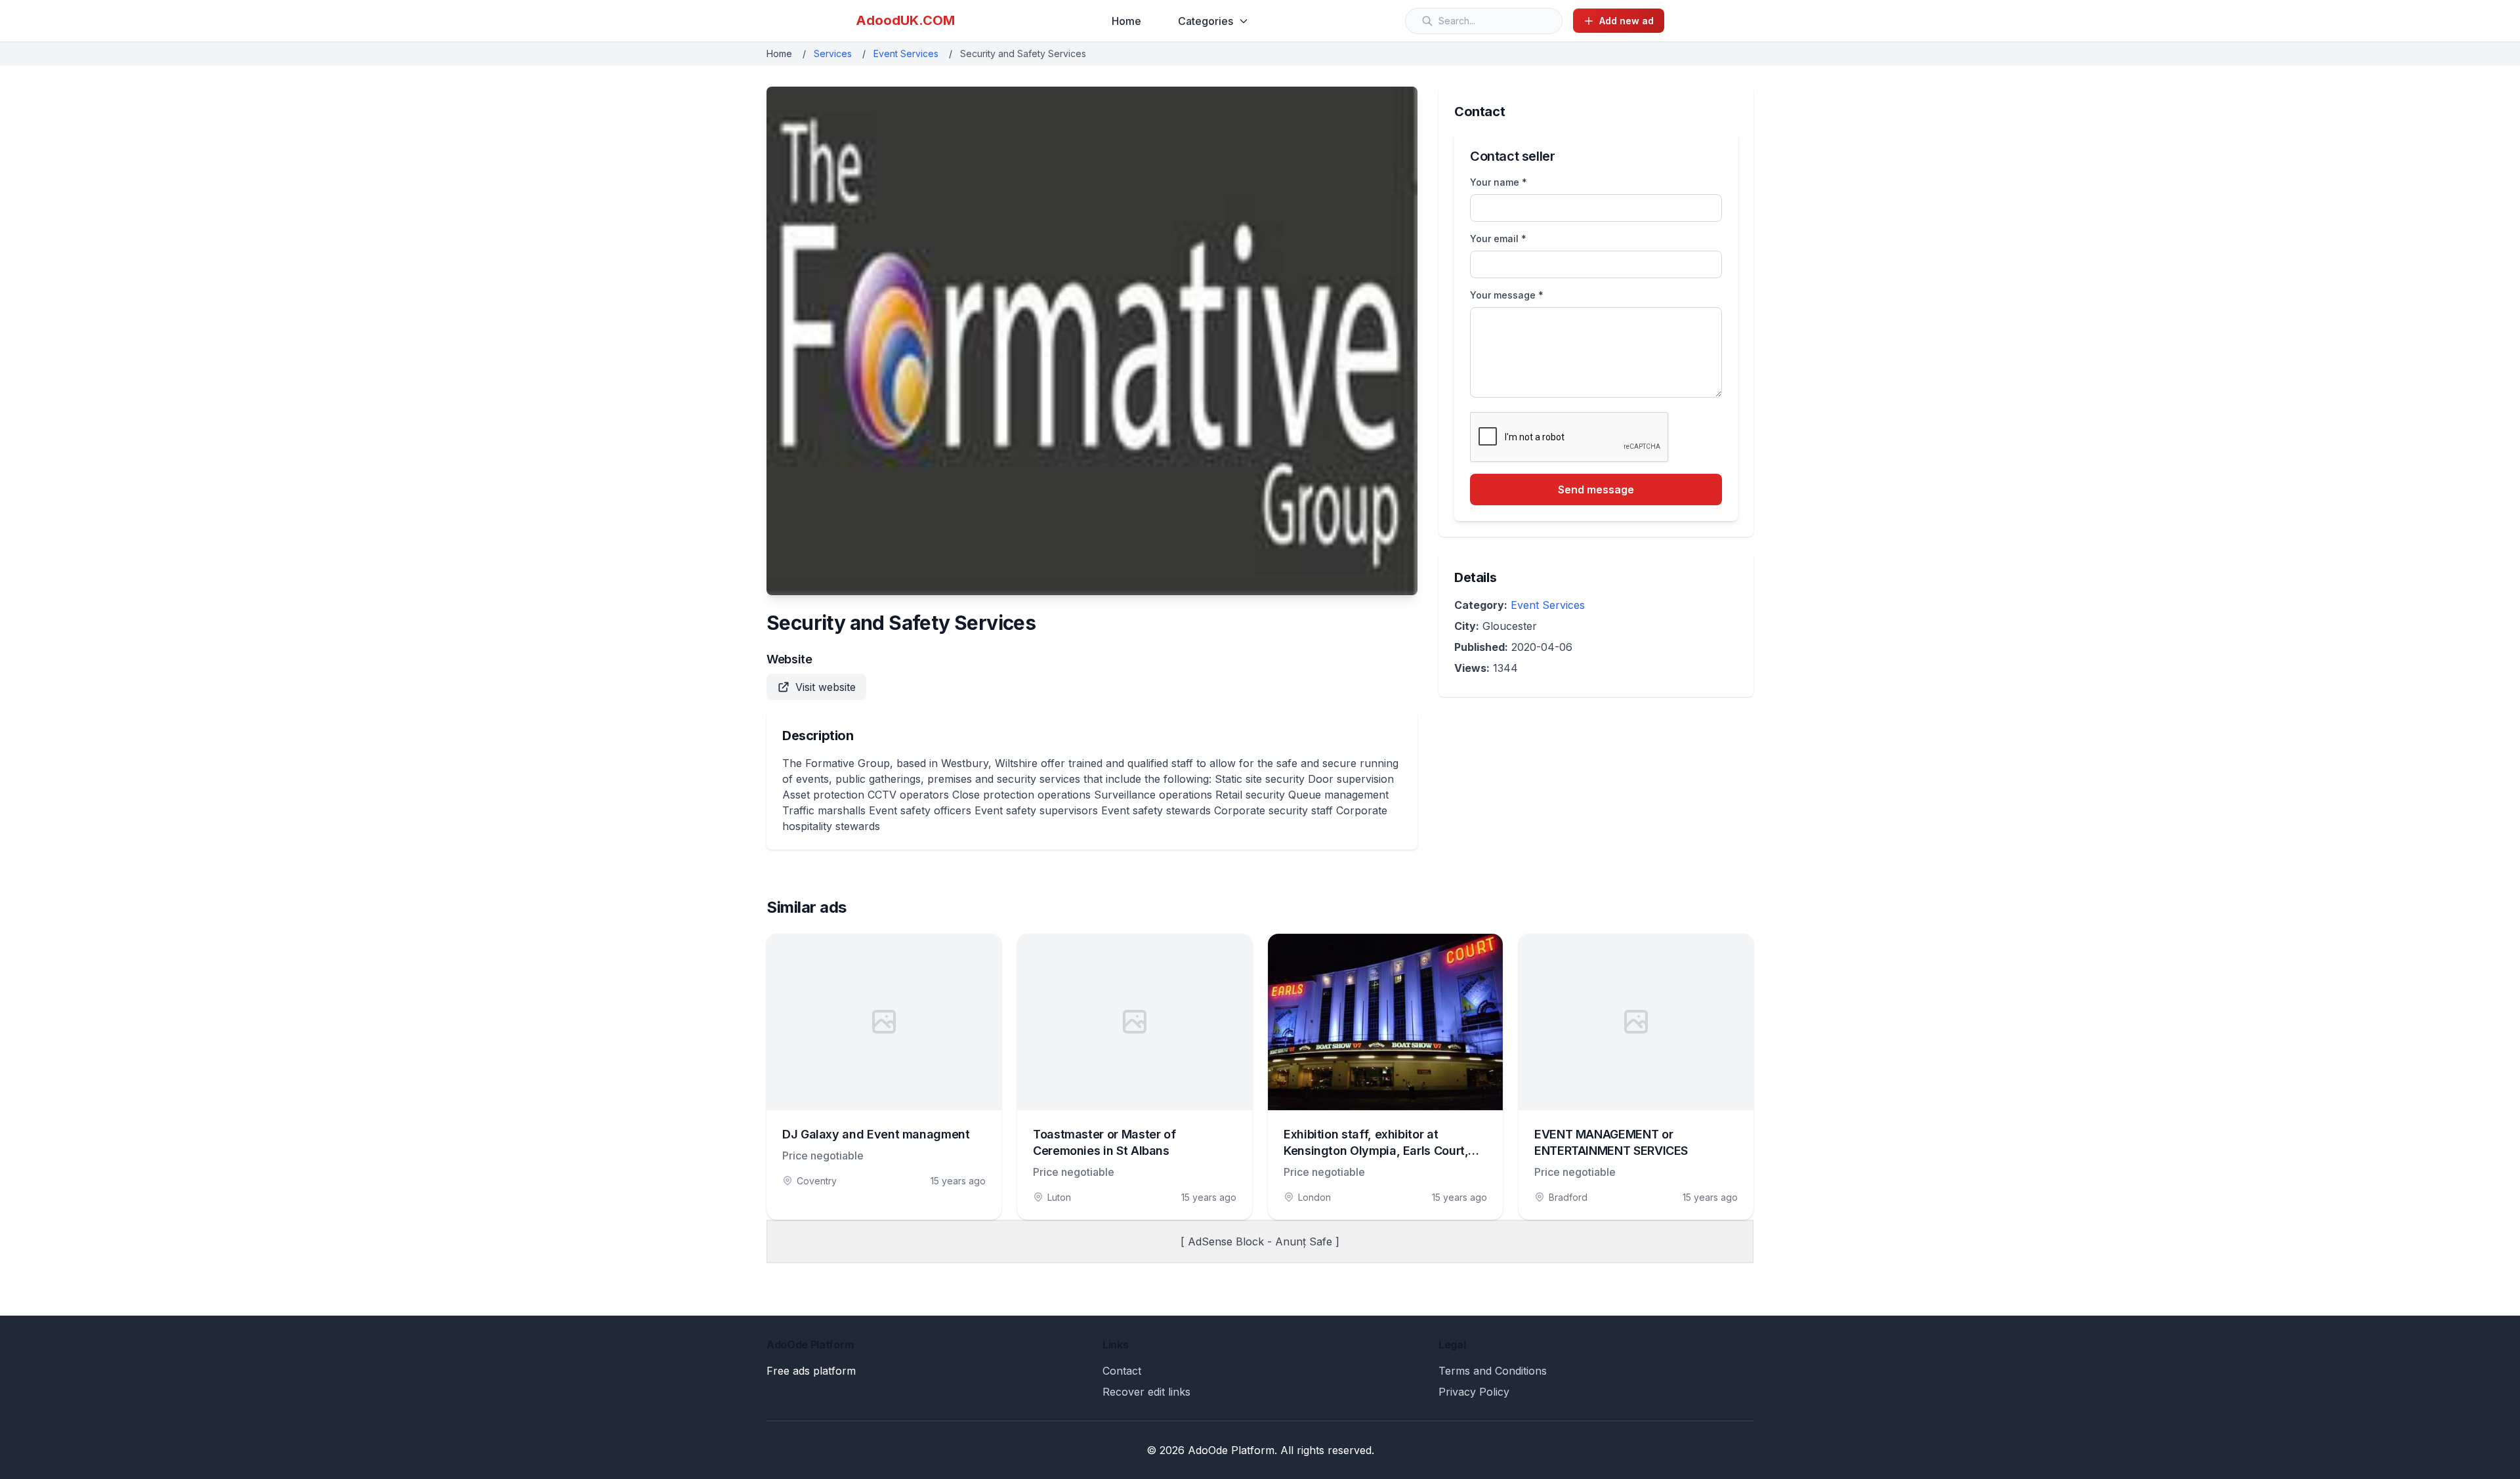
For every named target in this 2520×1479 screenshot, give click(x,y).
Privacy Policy (1474, 1392)
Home (1126, 21)
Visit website (826, 687)
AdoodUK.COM (905, 20)
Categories (1206, 21)
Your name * (1499, 182)
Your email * (1498, 239)
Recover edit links (1146, 1392)
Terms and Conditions (1493, 1371)
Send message (1596, 490)
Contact (1122, 1371)
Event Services (906, 53)
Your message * (1507, 295)
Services (833, 53)
